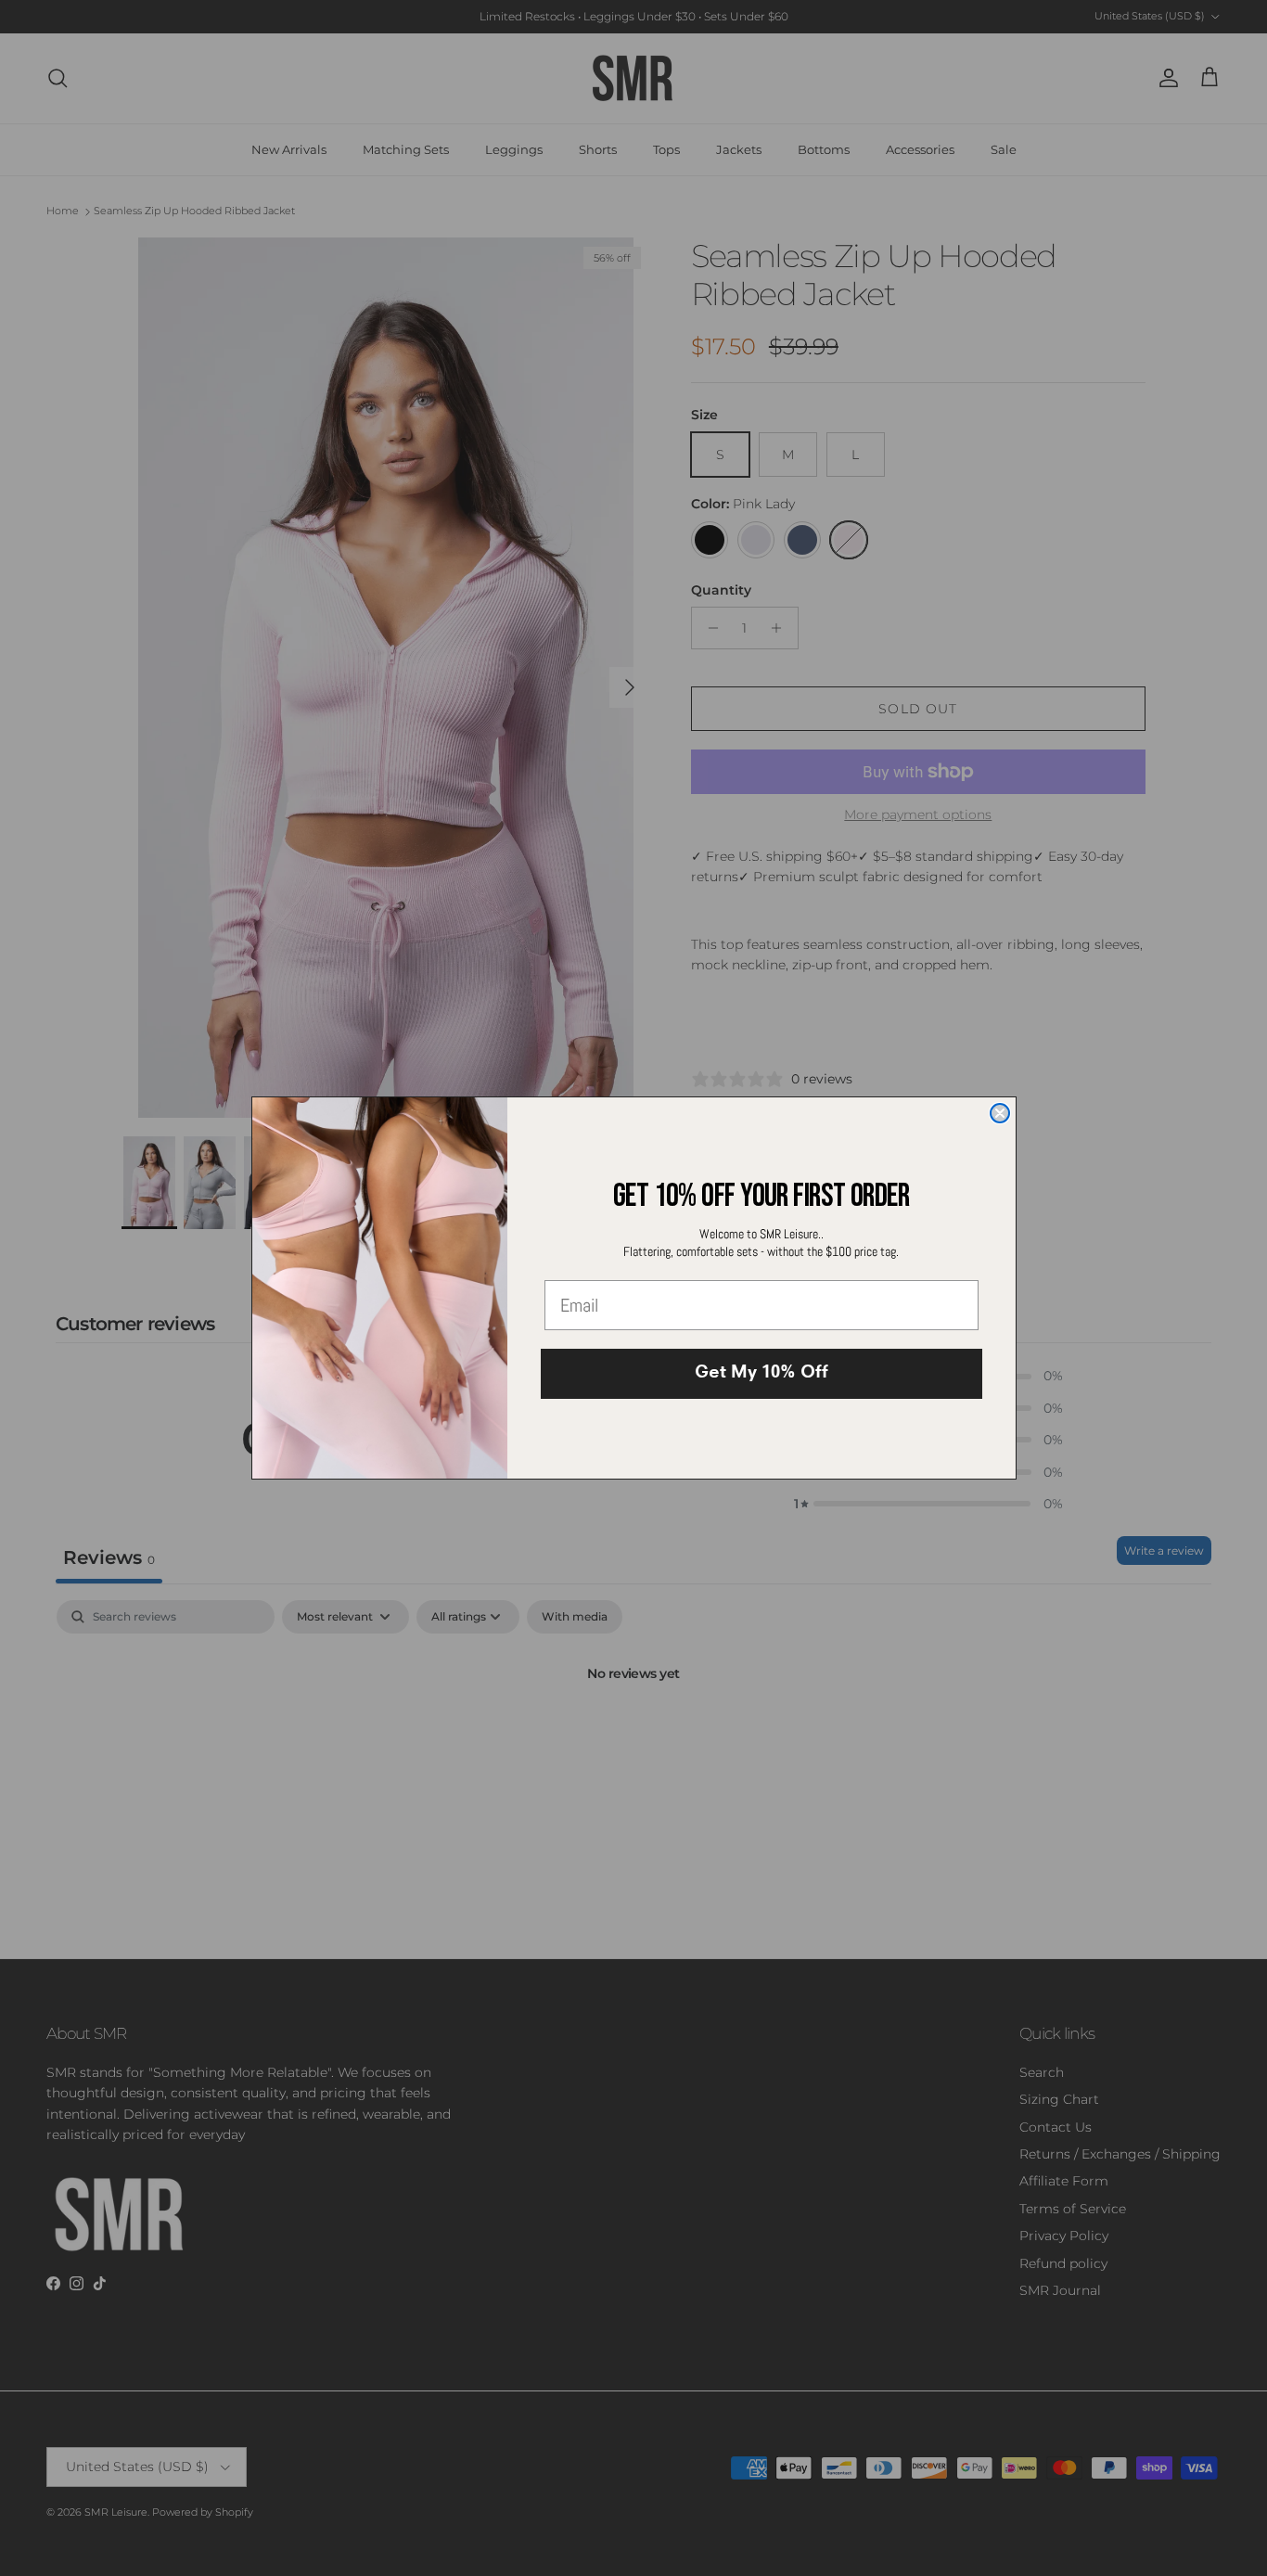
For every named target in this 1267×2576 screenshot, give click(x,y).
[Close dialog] (1000, 1113)
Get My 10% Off (761, 1374)
